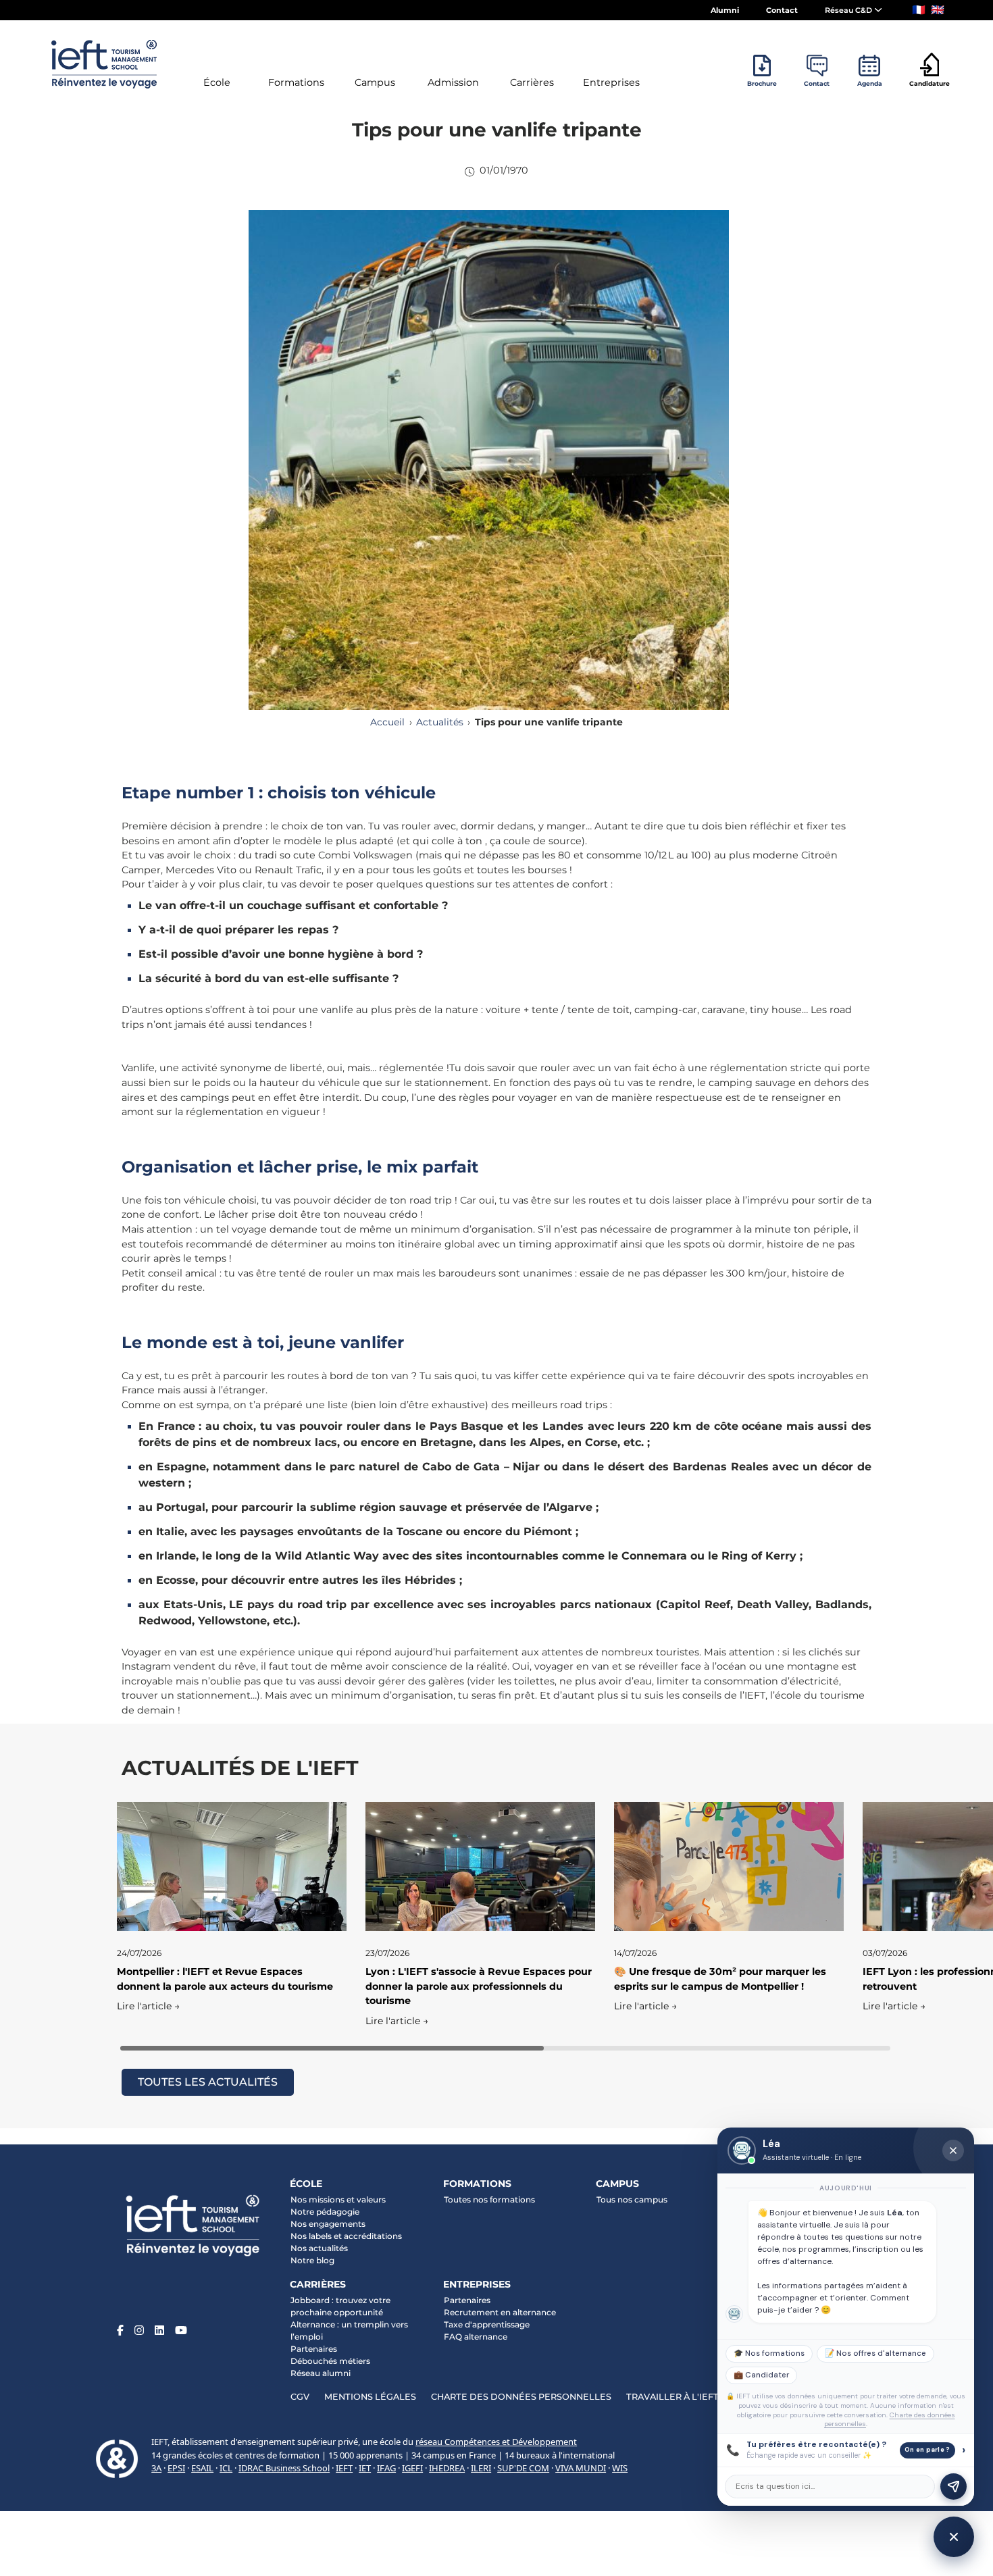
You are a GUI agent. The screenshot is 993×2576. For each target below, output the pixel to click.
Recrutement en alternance (500, 2312)
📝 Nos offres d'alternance (875, 2353)
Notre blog (312, 2260)
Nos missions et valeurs (338, 2199)
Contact (782, 10)
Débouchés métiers (330, 2361)
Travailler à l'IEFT (672, 2397)
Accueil (387, 722)
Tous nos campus (632, 2199)
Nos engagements (328, 2224)
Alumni (725, 10)
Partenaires (314, 2349)
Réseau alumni (321, 2373)
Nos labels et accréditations (346, 2236)
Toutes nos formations (489, 2199)
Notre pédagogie (325, 2212)
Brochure (762, 83)
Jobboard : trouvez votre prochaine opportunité (340, 2306)
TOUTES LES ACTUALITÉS (208, 2082)
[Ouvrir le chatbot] (954, 2537)
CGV (300, 2397)
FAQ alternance (476, 2337)
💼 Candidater (761, 2375)
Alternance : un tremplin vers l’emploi (349, 2330)
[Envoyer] (953, 2487)
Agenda (870, 83)
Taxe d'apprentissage (487, 2324)
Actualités (440, 722)
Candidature (930, 83)
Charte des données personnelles (521, 2397)
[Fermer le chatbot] (953, 2150)
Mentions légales (370, 2397)
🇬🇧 (938, 10)
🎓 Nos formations (769, 2353)
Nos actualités (319, 2248)
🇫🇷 (919, 10)
